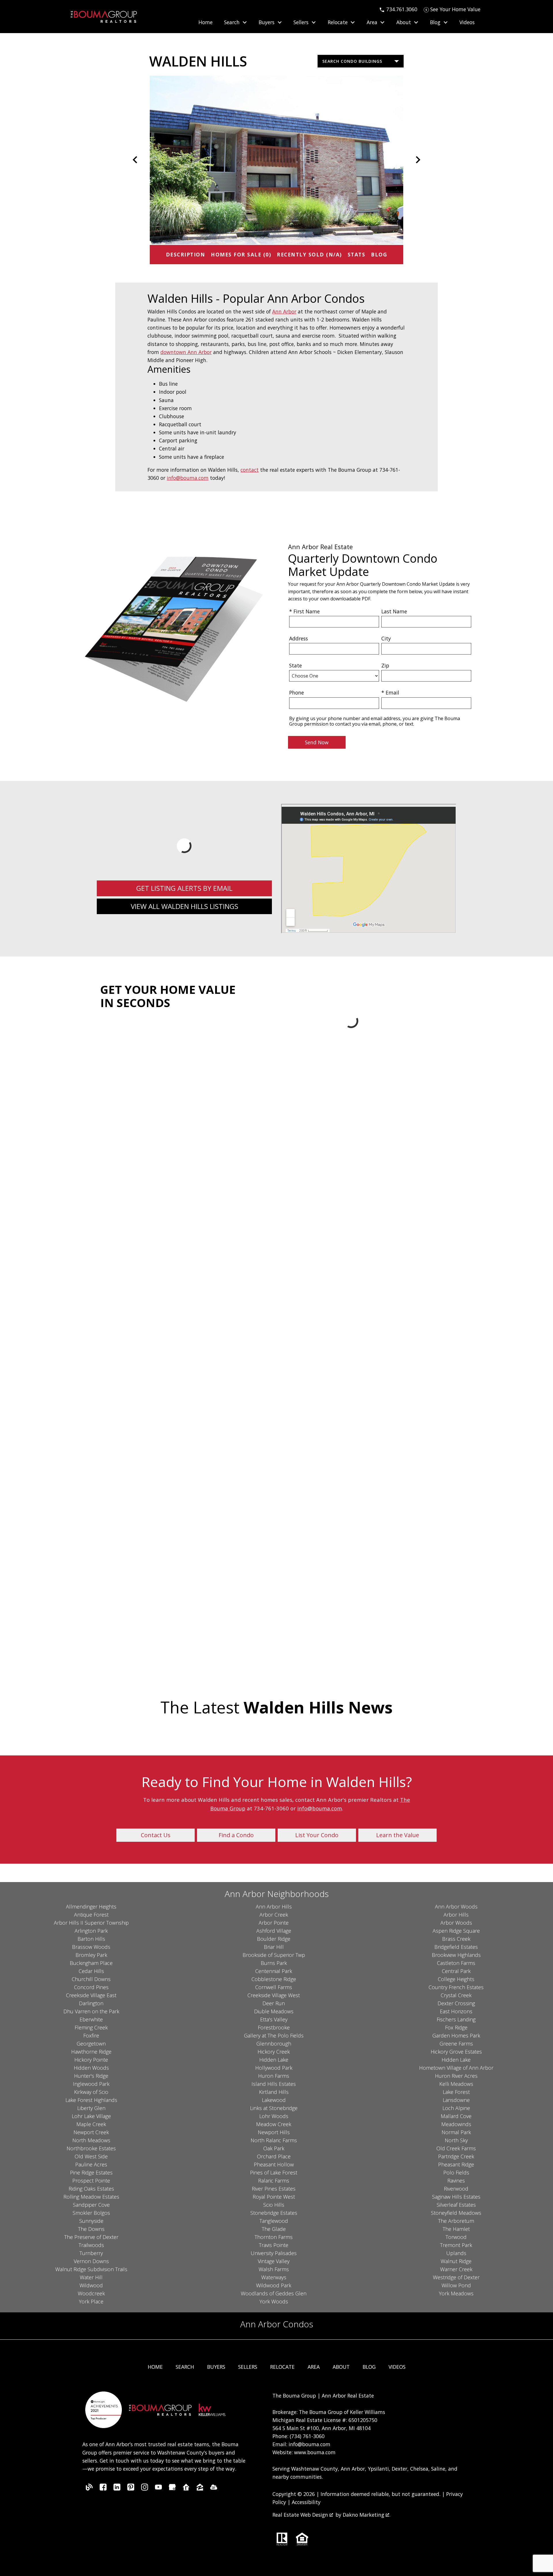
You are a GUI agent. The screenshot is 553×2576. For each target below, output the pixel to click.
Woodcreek (91, 2293)
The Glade (274, 2229)
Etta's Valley (274, 2019)
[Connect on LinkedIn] (117, 2489)
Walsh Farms (274, 2269)
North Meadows (91, 2140)
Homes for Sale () (241, 254)
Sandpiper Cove (91, 2205)
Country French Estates (456, 1987)
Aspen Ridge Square (456, 1931)
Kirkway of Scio (91, 2092)
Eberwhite (91, 2019)
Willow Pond (456, 2285)
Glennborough (274, 2044)
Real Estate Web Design (301, 2515)
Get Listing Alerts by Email (184, 888)
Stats (357, 254)
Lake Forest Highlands (91, 2100)
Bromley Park (91, 1955)
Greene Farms (456, 2044)
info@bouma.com (188, 478)
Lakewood (274, 2100)
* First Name (304, 611)
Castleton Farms (456, 1963)
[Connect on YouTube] (158, 2489)
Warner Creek (456, 2269)
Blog (379, 254)
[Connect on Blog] (89, 2489)
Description (186, 254)
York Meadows (456, 2293)
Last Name (394, 611)
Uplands (456, 2253)
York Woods (274, 2301)
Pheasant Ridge (456, 2164)
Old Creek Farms (456, 2148)
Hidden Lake (274, 2060)
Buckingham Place (91, 1963)
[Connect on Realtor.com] (186, 2489)
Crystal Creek (456, 1995)
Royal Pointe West (274, 2197)
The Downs (91, 2229)
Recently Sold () (309, 254)
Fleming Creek (91, 2027)
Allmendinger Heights (91, 1907)
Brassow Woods (91, 1947)
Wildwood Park (274, 2285)
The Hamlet (456, 2229)
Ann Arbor (284, 311)
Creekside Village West (274, 1995)
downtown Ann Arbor (186, 352)
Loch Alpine (456, 2108)
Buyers (216, 2367)
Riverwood (456, 2189)
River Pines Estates (274, 2189)
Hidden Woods (91, 2068)
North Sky (456, 2140)
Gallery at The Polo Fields (274, 2035)
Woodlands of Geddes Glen (274, 2293)
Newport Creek (91, 2132)
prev (135, 160)
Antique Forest (91, 1915)
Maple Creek (91, 2124)
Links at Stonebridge (274, 2108)
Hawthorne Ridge (91, 2052)
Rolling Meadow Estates (91, 2197)
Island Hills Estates (274, 2084)
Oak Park (274, 2148)
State (296, 665)
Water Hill (91, 2277)
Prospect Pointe (91, 2181)
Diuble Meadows (274, 2011)
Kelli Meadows (456, 2084)
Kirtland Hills (274, 2092)
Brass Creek (456, 1939)
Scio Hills (274, 2205)
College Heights (456, 1979)
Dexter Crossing (456, 2003)
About (341, 2367)
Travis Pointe (274, 2245)
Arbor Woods (456, 1923)
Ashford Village (274, 1931)
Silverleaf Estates (456, 2205)
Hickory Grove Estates (456, 2052)
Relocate (282, 2367)
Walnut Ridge (456, 2261)
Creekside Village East (91, 1995)
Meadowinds (456, 2124)
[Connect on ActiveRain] (214, 2489)
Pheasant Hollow (274, 2164)
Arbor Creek (274, 1915)
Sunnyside (91, 2221)
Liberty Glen (91, 2108)
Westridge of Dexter (456, 2277)
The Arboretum (456, 2221)
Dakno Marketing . (367, 2515)
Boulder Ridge (274, 1939)
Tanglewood (274, 2221)
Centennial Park (274, 1971)
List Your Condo (317, 1835)
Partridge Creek (456, 2156)
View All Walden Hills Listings (184, 906)
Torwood (456, 2237)
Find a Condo (236, 1835)
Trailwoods (91, 2245)
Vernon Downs (91, 2261)
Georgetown (91, 2044)
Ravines (456, 2181)
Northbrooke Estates (91, 2148)
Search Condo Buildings (352, 61)
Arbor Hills (456, 1915)
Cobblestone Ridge (274, 1979)
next (418, 160)
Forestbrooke (274, 2027)
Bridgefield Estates (456, 1947)
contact (250, 470)
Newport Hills (274, 2132)
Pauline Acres (91, 2164)
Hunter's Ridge (91, 2076)
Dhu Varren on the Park (91, 2011)
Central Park (456, 1971)
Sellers (248, 2367)
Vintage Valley (274, 2261)
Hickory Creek (274, 2052)
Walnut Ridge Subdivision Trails (91, 2269)
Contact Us (156, 1835)
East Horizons (456, 2011)
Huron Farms (274, 2076)
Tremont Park (456, 2245)
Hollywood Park (274, 2068)
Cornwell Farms (274, 1987)
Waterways (274, 2277)
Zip (385, 665)
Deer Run (274, 2003)
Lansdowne (456, 2100)
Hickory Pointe (91, 2060)
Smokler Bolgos (91, 2213)
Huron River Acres (456, 2076)
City (386, 638)
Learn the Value (398, 1835)
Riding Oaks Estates (91, 2189)
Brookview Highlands (456, 1955)
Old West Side (91, 2156)
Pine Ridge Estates (91, 2172)
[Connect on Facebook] (103, 2489)
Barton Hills (91, 1939)
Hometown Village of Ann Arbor (456, 2068)
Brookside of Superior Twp (274, 1955)
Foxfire (91, 2035)
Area (314, 2367)
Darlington (91, 2003)
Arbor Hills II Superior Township (91, 1923)
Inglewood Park (91, 2084)
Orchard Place (274, 2156)
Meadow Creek (274, 2124)
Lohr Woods (274, 2116)
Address (299, 638)
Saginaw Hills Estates (456, 2197)
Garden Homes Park (456, 2035)
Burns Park (274, 1963)
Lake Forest (456, 2092)
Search (185, 2367)
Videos (467, 22)
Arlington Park (91, 1931)
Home (206, 22)
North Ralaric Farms (274, 2140)
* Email (390, 692)
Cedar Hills (91, 1971)
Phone (297, 692)
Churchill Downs (91, 1979)
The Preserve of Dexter (91, 2237)
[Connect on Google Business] (172, 2489)
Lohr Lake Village (91, 2116)
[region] (276, 160)
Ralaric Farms (274, 2181)
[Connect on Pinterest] (131, 2489)
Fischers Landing (456, 2019)
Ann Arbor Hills (274, 1907)
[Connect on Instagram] (145, 2489)
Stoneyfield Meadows (456, 2213)
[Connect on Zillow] (200, 2489)
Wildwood (91, 2285)
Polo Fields (456, 2172)
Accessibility (306, 2502)
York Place (91, 2301)
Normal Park (456, 2132)
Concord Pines (91, 1987)
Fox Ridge (456, 2027)
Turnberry (91, 2253)
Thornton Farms (274, 2237)
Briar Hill (274, 1947)
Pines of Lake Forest (274, 2172)
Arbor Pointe (274, 1923)
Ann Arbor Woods (456, 1907)
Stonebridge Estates (274, 2213)
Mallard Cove (456, 2116)
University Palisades (274, 2253)
